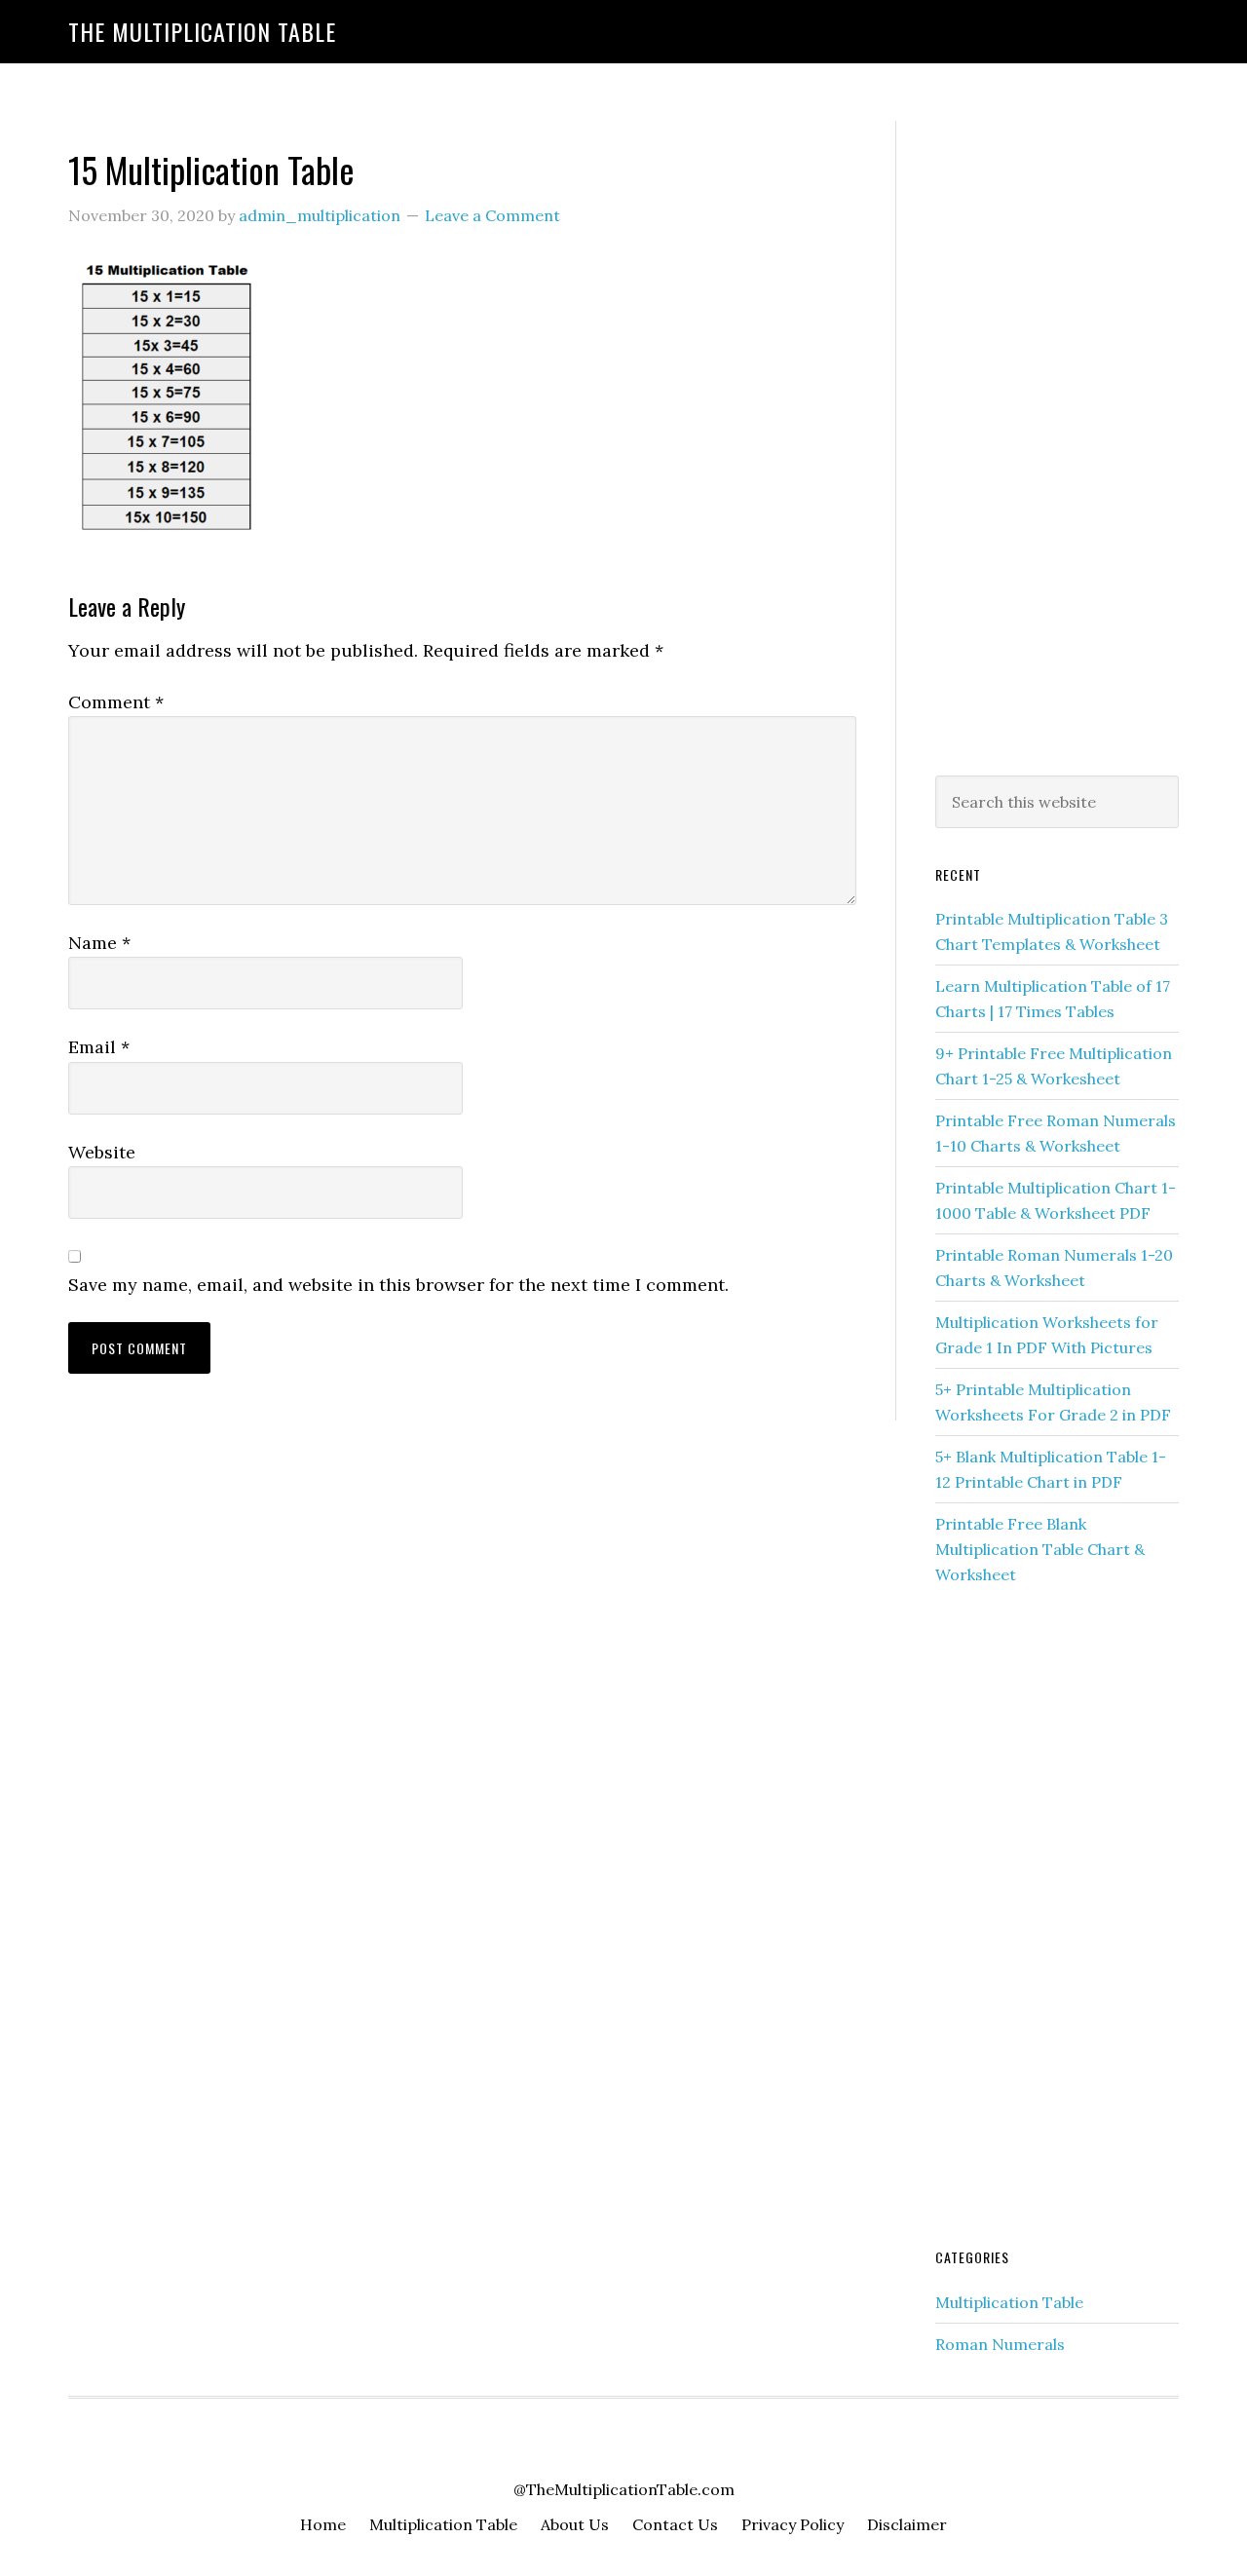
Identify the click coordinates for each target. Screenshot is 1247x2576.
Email (99, 1047)
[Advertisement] (1057, 444)
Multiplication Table (1009, 2302)
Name (99, 943)
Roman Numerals (1000, 2344)
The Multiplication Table (202, 31)
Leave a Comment (492, 215)
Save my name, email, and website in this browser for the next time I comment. (398, 1285)
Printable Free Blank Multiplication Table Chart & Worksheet (1040, 1549)
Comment (116, 702)
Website (102, 1152)
